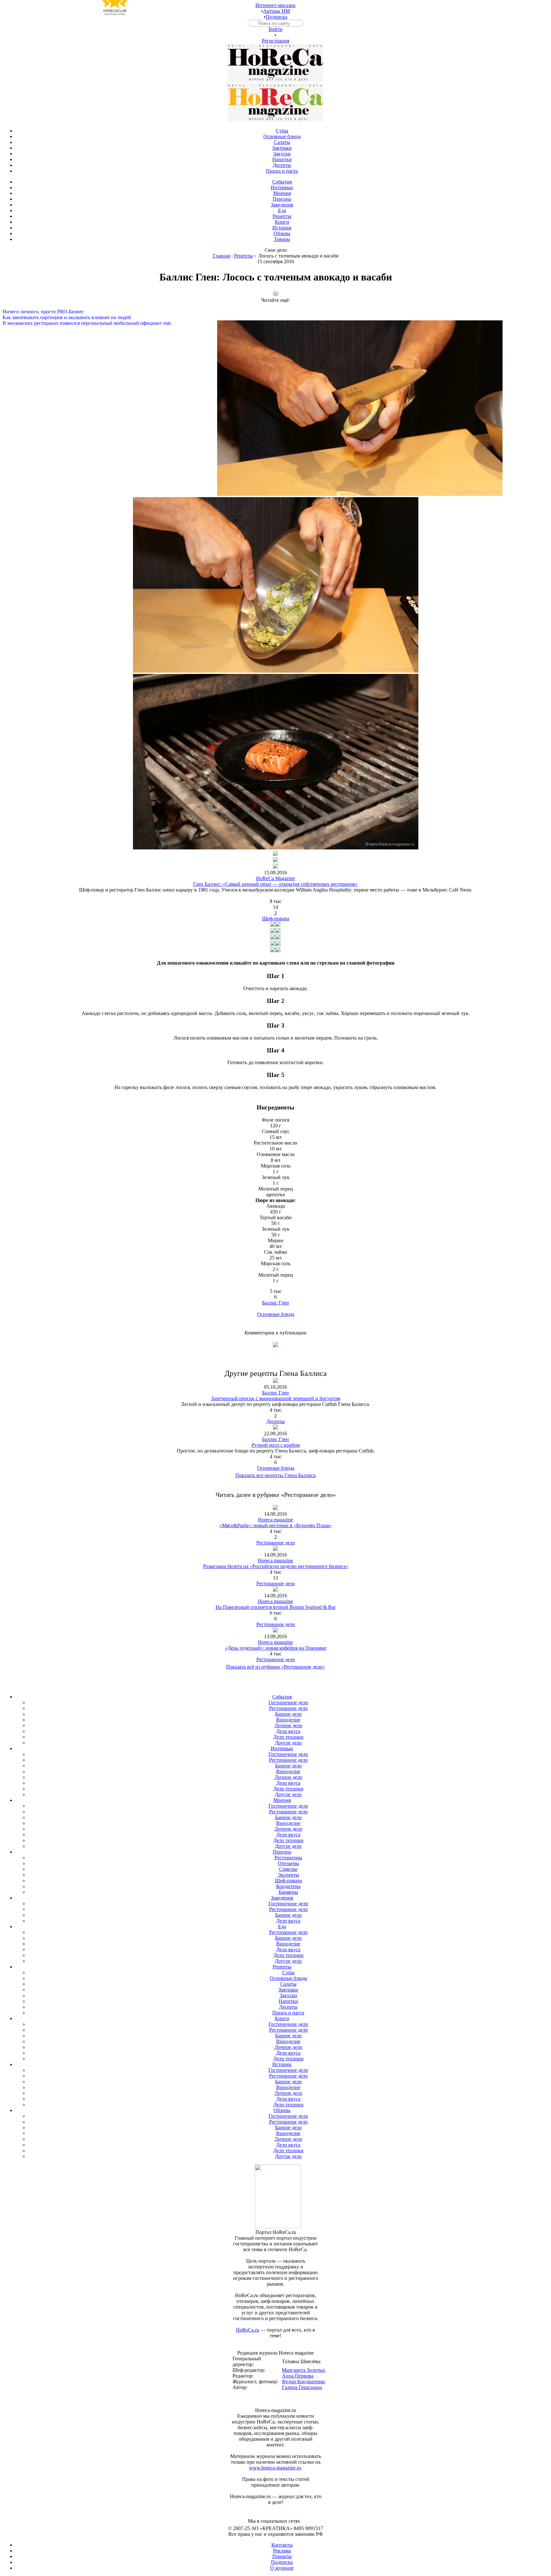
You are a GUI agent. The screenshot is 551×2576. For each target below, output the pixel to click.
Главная (221, 256)
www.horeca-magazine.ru (275, 2468)
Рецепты (243, 256)
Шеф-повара (276, 918)
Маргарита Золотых (304, 2370)
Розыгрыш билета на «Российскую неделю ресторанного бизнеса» (276, 1566)
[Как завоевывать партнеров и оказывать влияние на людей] (275, 312)
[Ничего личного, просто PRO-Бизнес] (275, 306)
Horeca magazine (275, 1520)
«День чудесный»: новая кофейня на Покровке (276, 1648)
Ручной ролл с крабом (276, 1445)
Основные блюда (276, 1314)
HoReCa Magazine (275, 878)
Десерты (275, 1421)
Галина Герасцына (302, 2387)
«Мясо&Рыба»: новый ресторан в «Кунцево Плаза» (275, 1525)
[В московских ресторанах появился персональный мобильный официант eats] (275, 317)
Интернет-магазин (275, 5)
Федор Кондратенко (304, 2382)
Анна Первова (298, 2376)
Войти (275, 29)
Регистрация (275, 41)
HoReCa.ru (248, 2330)
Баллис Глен (275, 1303)
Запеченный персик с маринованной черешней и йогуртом (276, 1398)
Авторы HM (276, 11)
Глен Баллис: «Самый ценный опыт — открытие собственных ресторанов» (275, 884)
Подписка (276, 17)
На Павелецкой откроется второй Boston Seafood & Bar (275, 1607)
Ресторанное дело (276, 1543)
